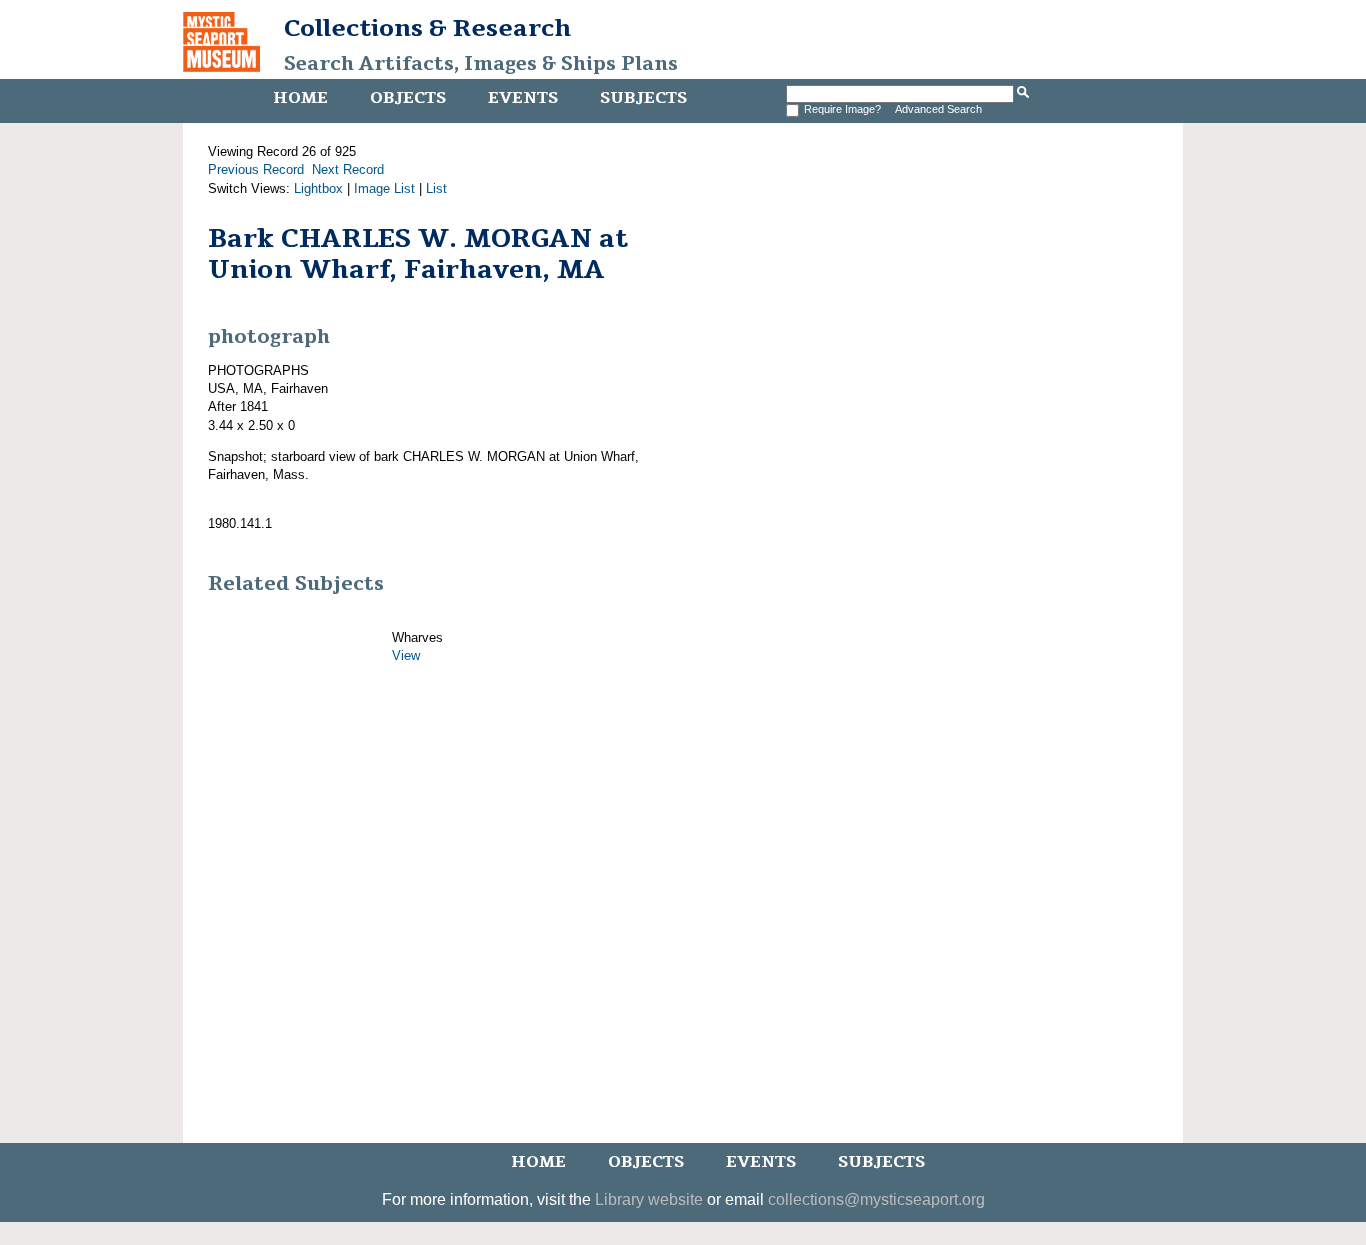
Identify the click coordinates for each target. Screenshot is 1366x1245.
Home (300, 98)
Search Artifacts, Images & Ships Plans (481, 64)
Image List (384, 188)
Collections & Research (427, 28)
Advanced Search (938, 109)
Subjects (643, 98)
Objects (408, 98)
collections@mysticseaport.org (876, 1199)
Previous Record (256, 169)
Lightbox (318, 188)
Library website (649, 1199)
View (406, 655)
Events (523, 98)
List (436, 188)
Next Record (348, 169)
